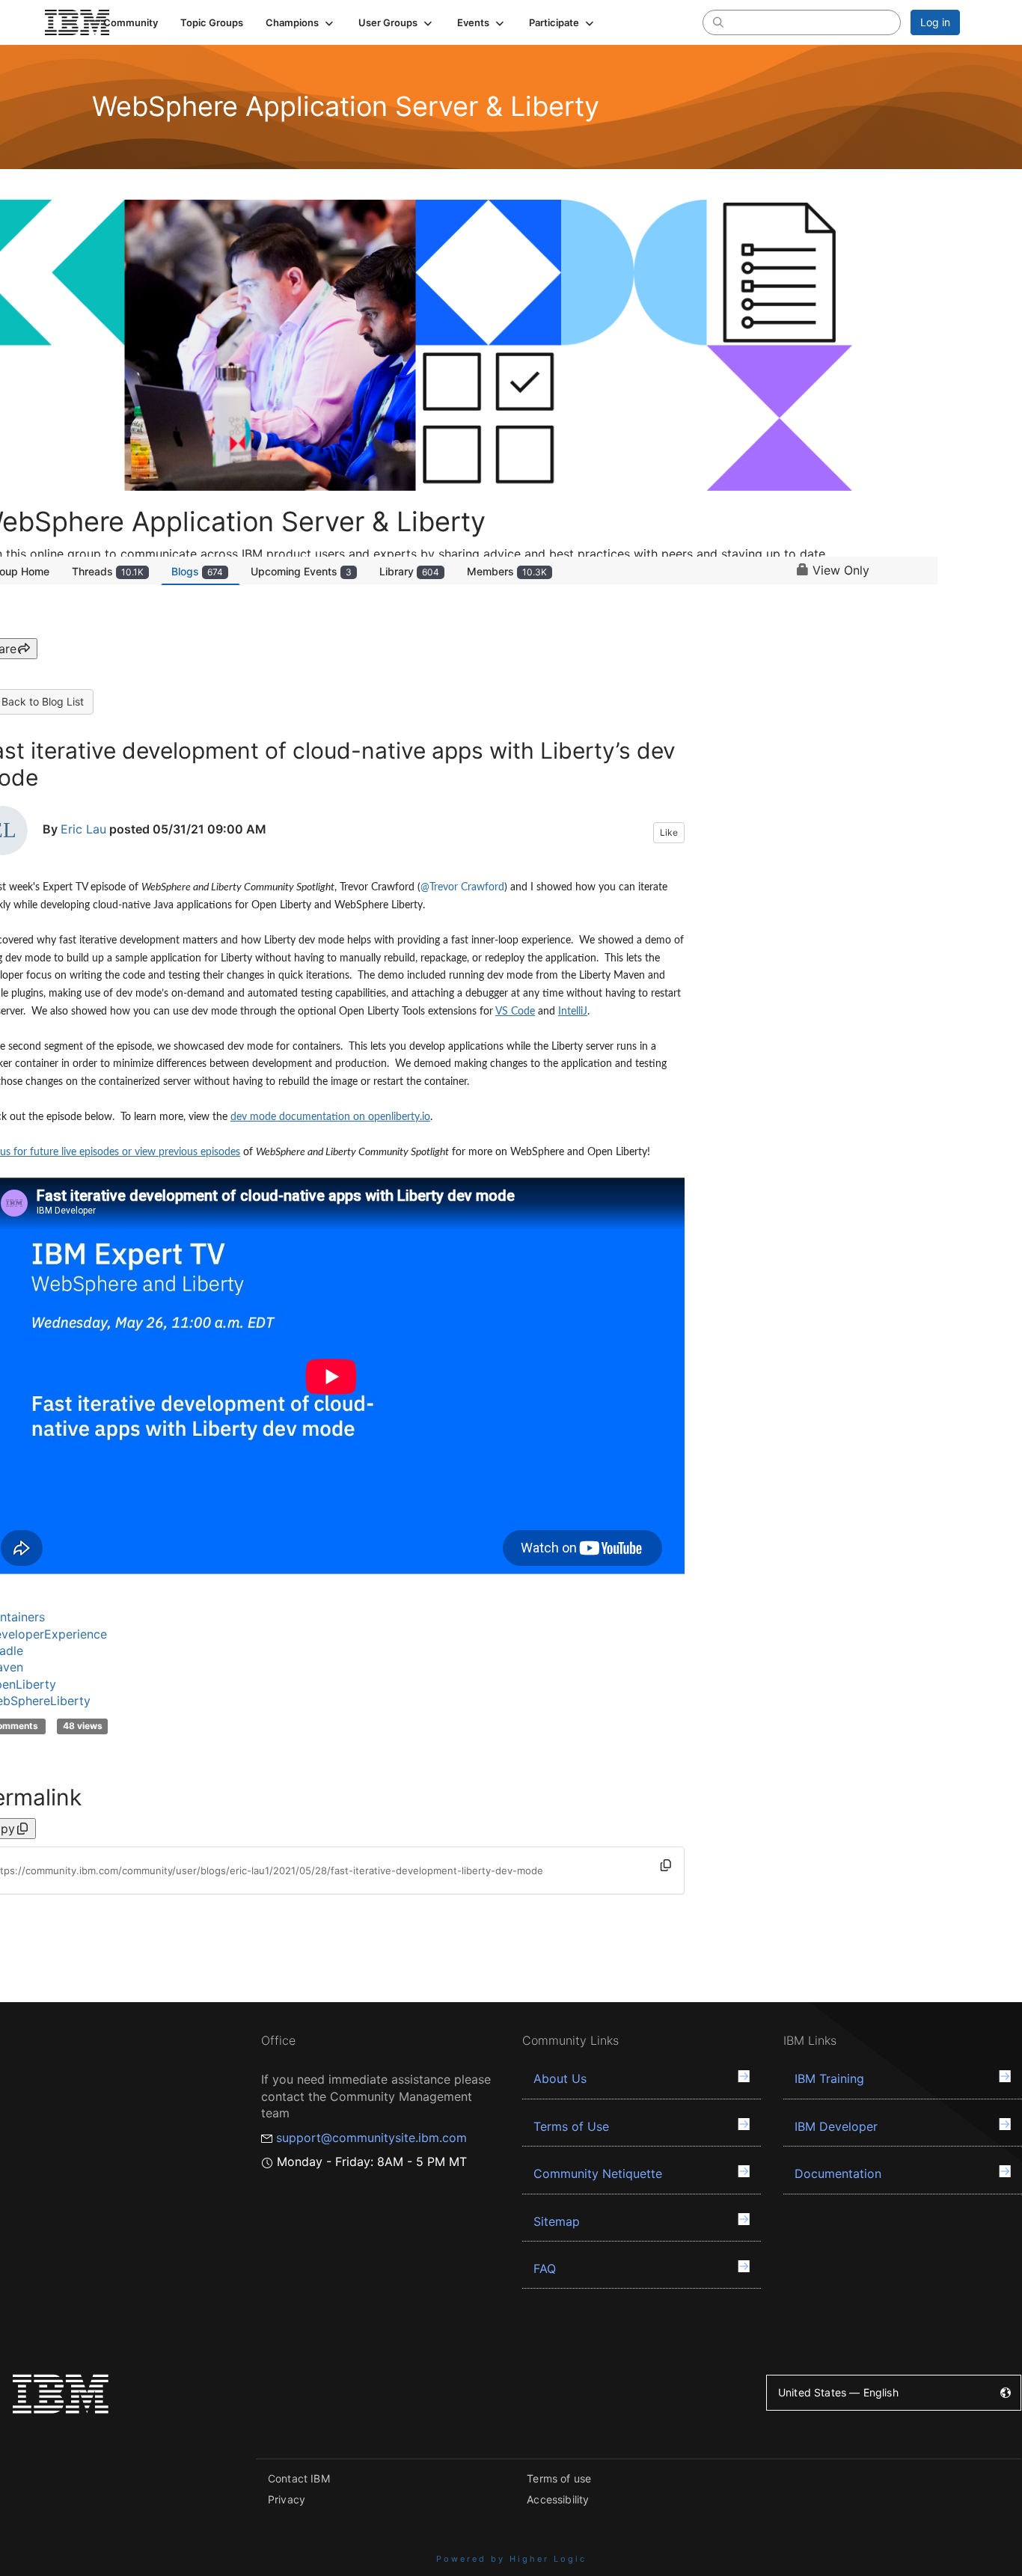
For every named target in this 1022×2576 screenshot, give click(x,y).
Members (507, 571)
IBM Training (829, 2078)
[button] (301, 22)
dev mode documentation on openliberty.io (330, 1117)
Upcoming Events (301, 571)
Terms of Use (571, 2126)
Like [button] (669, 832)
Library (409, 571)
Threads (108, 571)
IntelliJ (573, 1012)
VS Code (515, 1012)
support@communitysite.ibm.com (371, 2138)
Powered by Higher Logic (511, 2559)
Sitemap (557, 2221)
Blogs (197, 571)
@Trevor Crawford (462, 887)
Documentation (838, 2173)
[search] (718, 22)
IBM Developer (836, 2126)
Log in (935, 22)
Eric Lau (83, 830)
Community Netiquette (598, 2173)
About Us (560, 2078)
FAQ (545, 2268)
